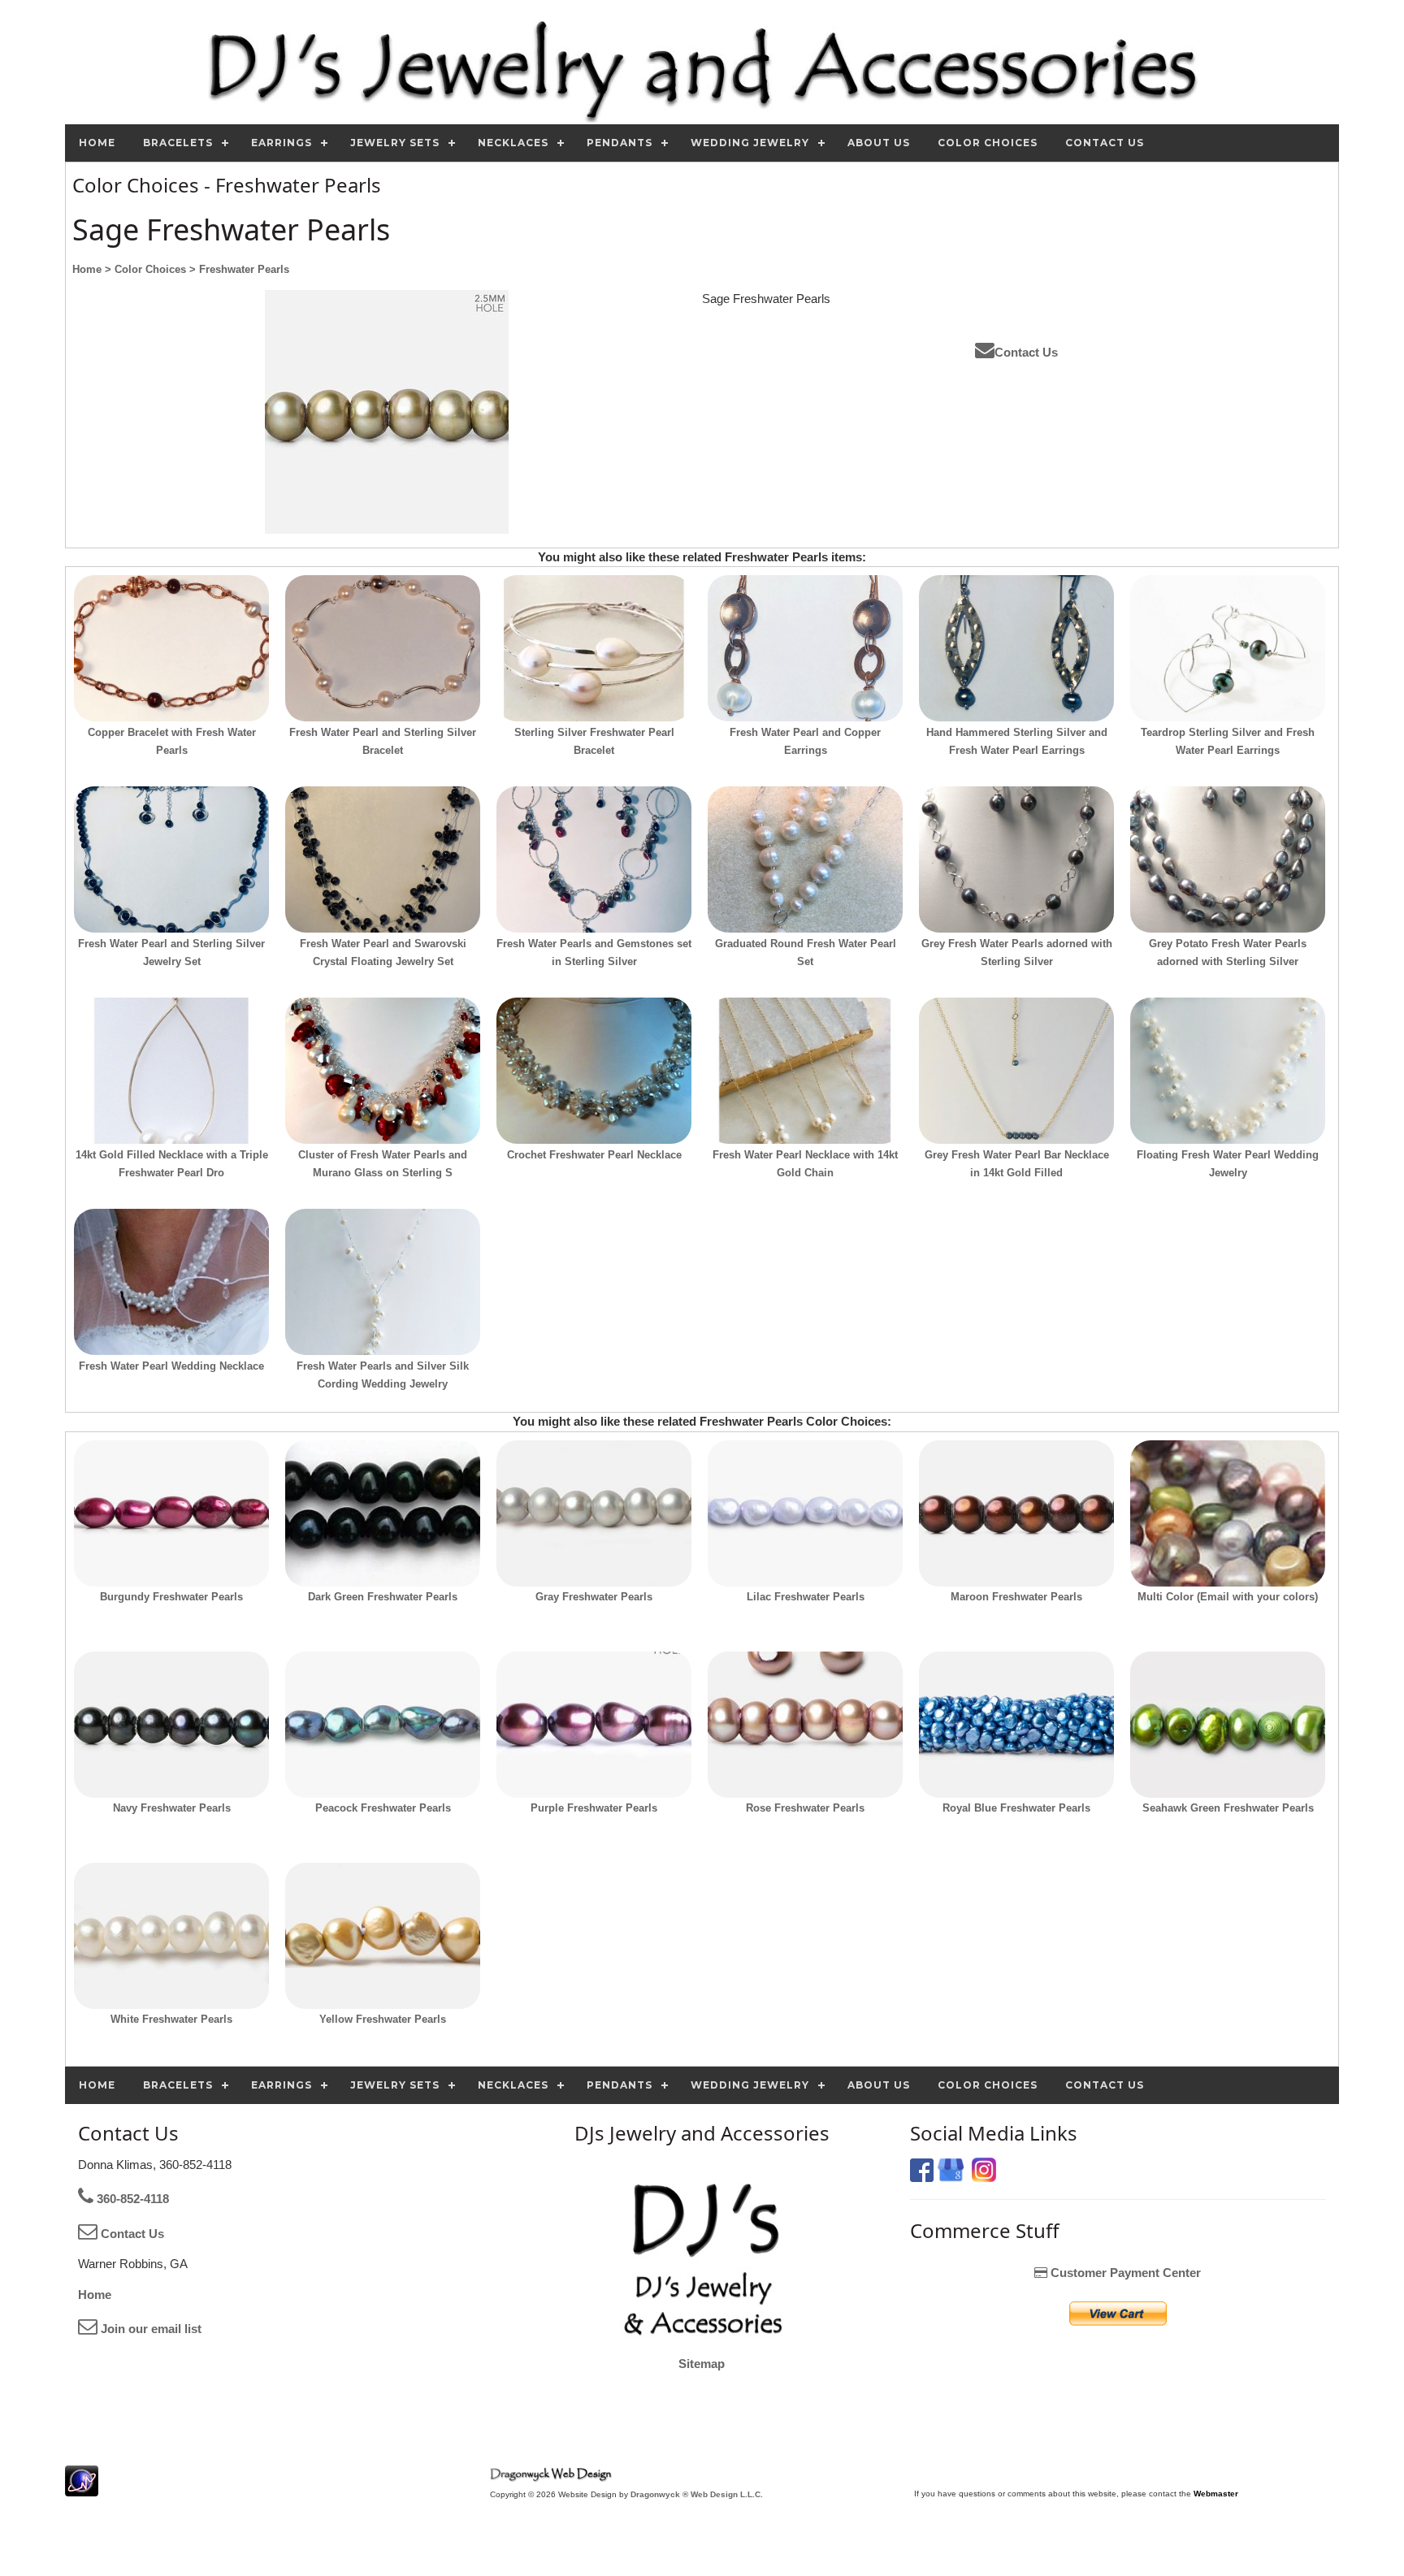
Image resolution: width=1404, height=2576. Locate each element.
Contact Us (1026, 352)
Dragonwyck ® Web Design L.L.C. (697, 2494)
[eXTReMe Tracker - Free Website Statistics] (82, 2488)
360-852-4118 (131, 2199)
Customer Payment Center (1124, 2273)
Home (95, 2295)
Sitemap (702, 2364)
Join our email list (149, 2329)
